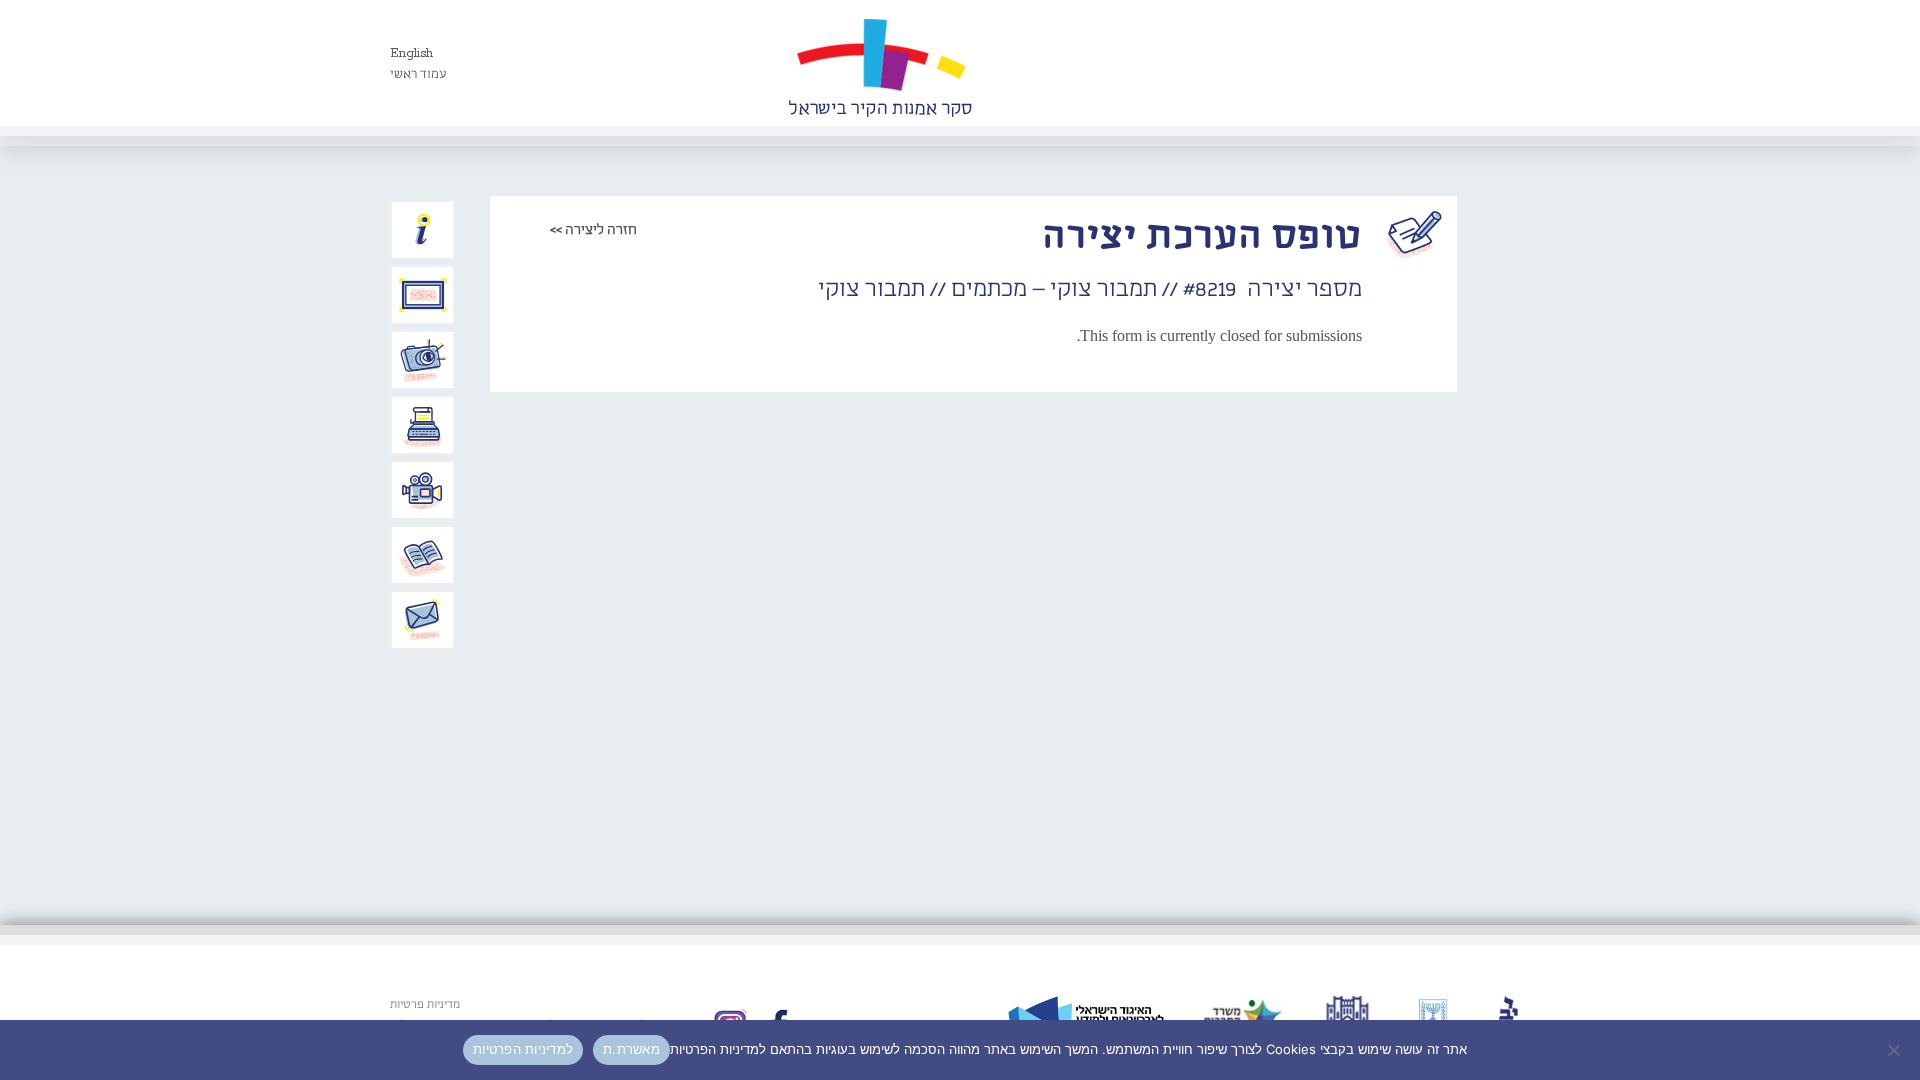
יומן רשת (423, 425)
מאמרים (423, 555)
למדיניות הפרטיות (523, 1049)
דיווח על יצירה (423, 360)
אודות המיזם (423, 230)
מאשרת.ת (631, 1049)
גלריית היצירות (423, 295)
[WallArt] (880, 63)
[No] (1895, 1050)
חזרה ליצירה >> (593, 230)
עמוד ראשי (418, 74)
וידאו (423, 490)
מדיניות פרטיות (425, 1005)
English (411, 53)
